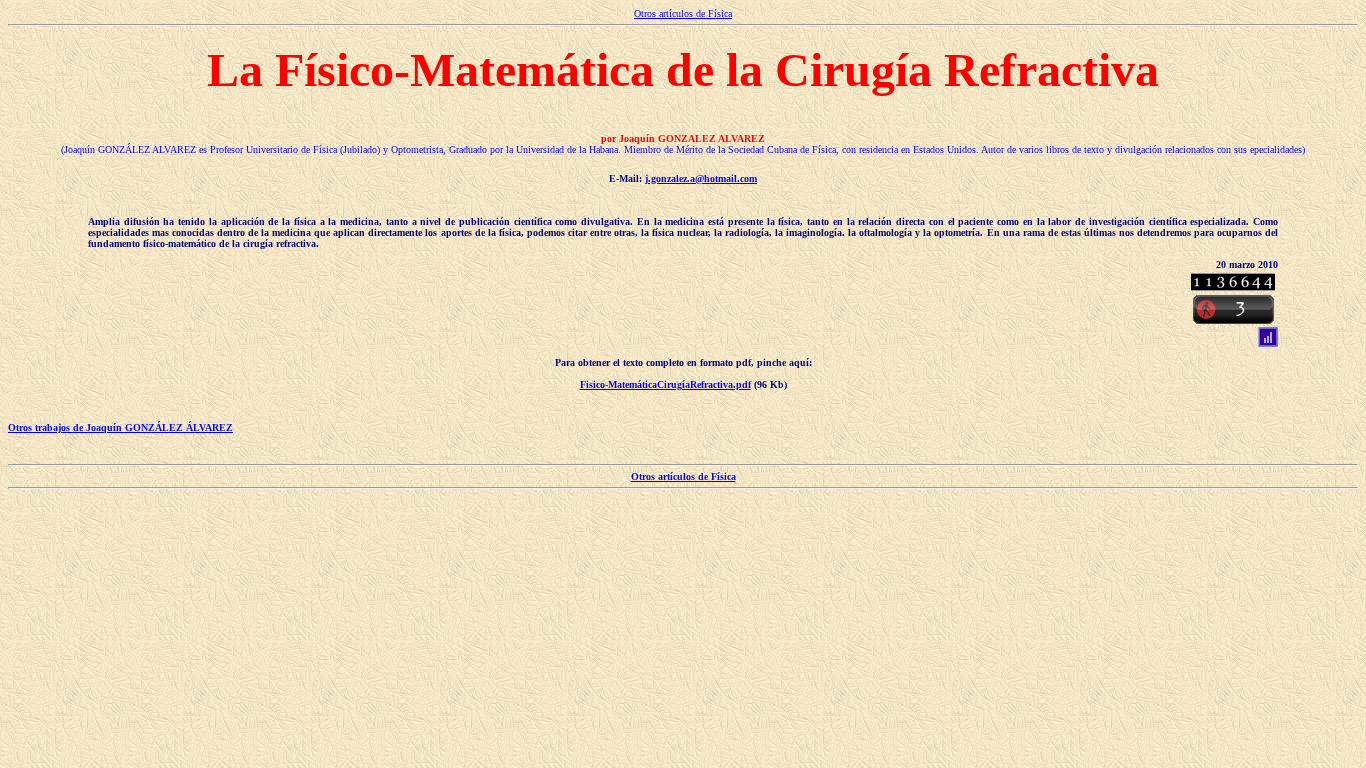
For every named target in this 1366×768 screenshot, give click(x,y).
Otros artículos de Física (683, 13)
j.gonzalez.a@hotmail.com (701, 178)
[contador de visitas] (1233, 285)
